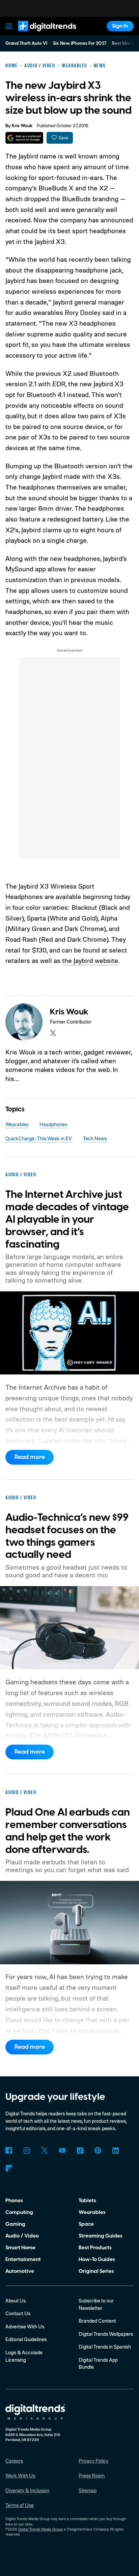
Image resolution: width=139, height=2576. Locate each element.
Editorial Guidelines (26, 2339)
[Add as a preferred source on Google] (24, 138)
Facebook (9, 2150)
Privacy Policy (93, 2461)
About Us (16, 2301)
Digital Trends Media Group (40, 2529)
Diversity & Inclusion (27, 2490)
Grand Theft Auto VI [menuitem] (26, 43)
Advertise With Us (25, 2327)
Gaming (15, 2224)
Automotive (20, 2271)
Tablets (87, 2201)
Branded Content (97, 2321)
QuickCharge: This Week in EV (39, 1138)
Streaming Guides (101, 2236)
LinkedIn (116, 2150)
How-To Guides (97, 2259)
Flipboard (9, 2168)
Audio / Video (22, 2236)
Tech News (95, 1138)
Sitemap (88, 2490)
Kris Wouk (22, 126)
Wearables (17, 1124)
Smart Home (20, 2248)
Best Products (95, 2248)
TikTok (80, 2150)
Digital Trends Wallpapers (106, 2334)
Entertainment (23, 2259)
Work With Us (20, 2476)
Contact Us (18, 2313)
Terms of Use (20, 2505)
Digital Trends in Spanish (105, 2347)
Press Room (92, 2476)
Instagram (27, 2150)
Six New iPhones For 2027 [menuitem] (80, 43)
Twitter (45, 2150)
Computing (19, 2212)
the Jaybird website (90, 960)
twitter (53, 1033)
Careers (14, 2461)
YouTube (62, 2150)
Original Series (96, 2271)
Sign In (120, 26)
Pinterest (98, 2150)
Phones (14, 2201)
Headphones (53, 1124)
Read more (30, 1457)
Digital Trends (39, 34)
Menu (9, 26)
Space (86, 2224)
